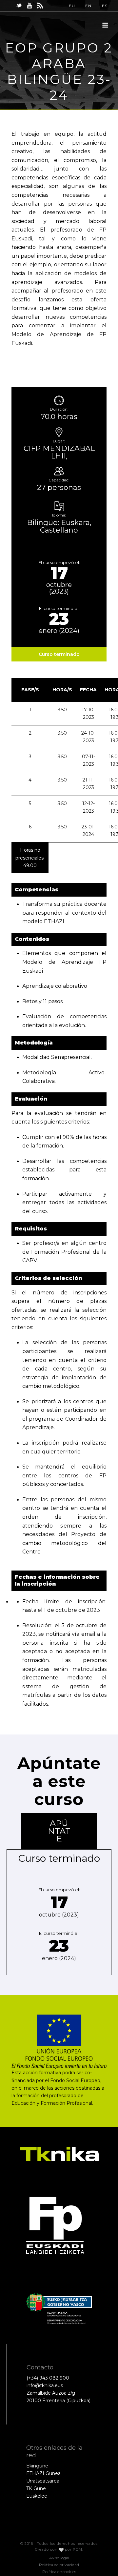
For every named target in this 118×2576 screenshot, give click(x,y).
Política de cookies (59, 2572)
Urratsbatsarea (43, 2481)
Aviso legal (59, 2558)
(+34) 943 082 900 (48, 2378)
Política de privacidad (59, 2565)
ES (105, 6)
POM (78, 2549)
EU (72, 6)
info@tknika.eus (45, 2385)
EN (88, 6)
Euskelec (37, 2496)
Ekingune (37, 2466)
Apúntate (59, 1831)
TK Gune (36, 2488)
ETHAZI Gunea (43, 2473)
